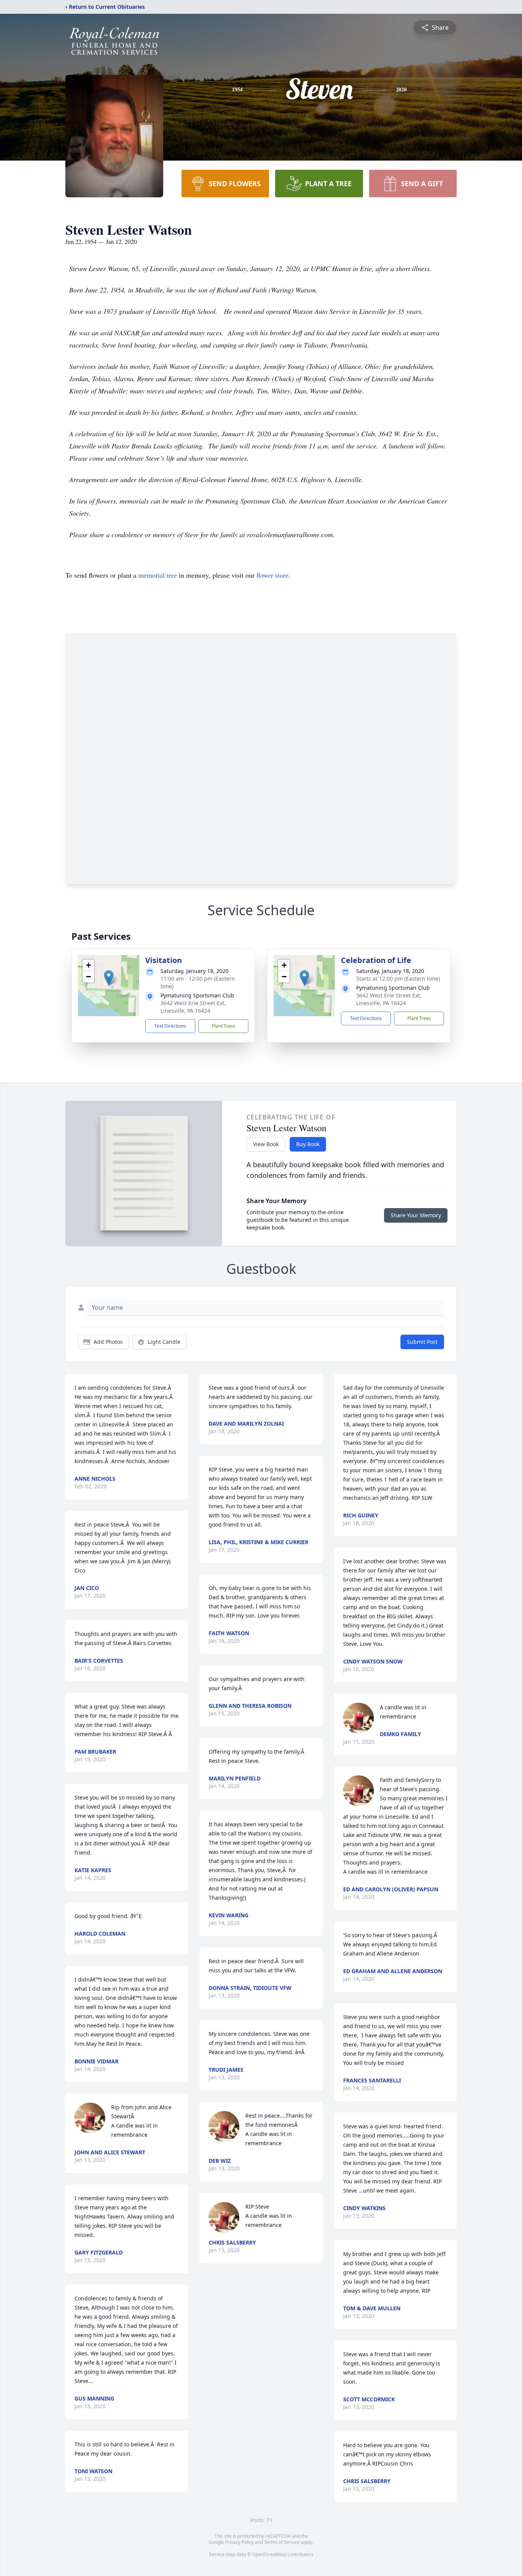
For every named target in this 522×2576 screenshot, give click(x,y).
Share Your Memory (416, 1215)
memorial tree (158, 575)
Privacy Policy (239, 2542)
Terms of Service (282, 2542)
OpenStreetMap (269, 2554)
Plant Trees (224, 1026)
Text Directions (170, 1026)
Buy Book (308, 1144)
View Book (266, 1144)
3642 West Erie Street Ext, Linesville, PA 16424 (193, 1007)
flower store (272, 575)
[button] (109, 978)
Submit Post (422, 1342)
